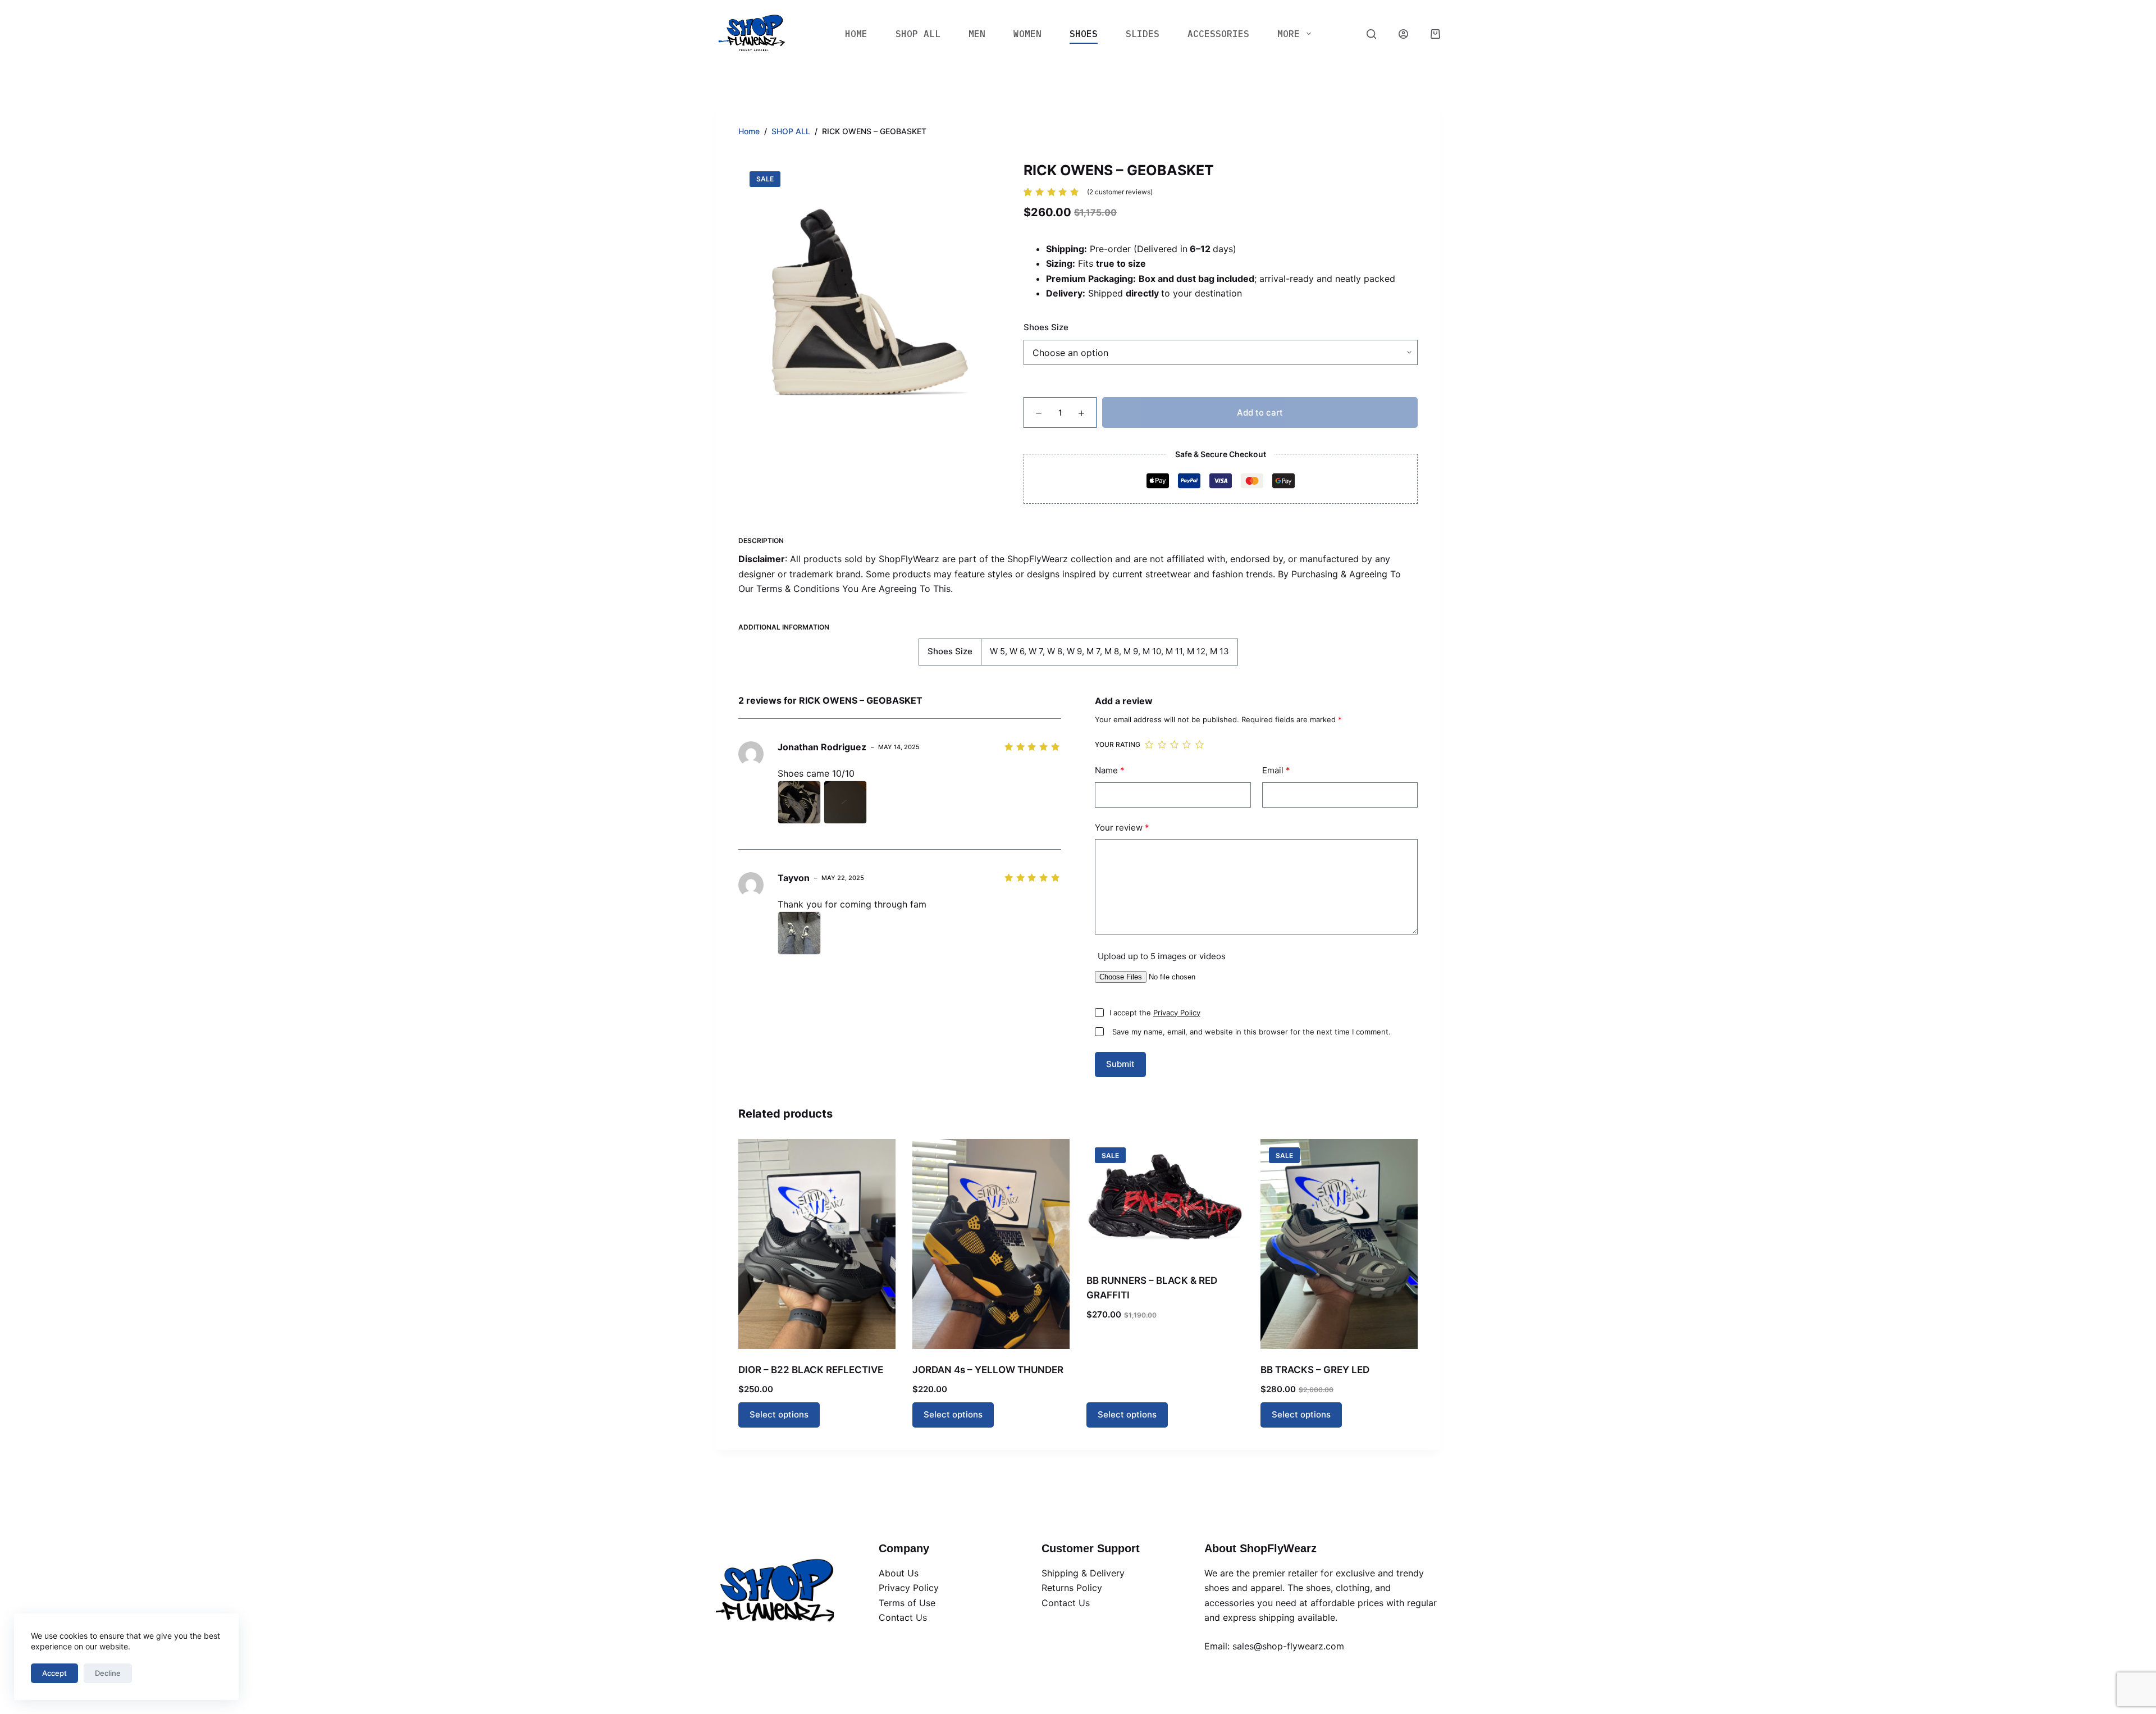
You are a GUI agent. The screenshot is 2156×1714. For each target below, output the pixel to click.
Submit (1120, 1064)
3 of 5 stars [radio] (1174, 745)
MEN (977, 34)
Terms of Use (907, 1603)
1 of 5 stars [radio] (1149, 745)
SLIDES (1143, 34)
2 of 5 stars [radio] (1162, 745)
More (1289, 34)
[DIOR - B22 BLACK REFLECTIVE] (817, 1244)
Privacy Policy (1177, 1013)
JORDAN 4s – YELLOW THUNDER (988, 1370)
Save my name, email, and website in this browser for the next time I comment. (1251, 1032)
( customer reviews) (1120, 192)
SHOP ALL (918, 34)
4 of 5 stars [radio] (1186, 745)
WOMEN (1027, 34)
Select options (779, 1414)
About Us (899, 1573)
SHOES (1084, 34)
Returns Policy (1072, 1588)
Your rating (1118, 744)
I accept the (1155, 1013)
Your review (1122, 828)
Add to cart (1260, 412)
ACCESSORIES (1218, 34)
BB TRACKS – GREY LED (1315, 1370)
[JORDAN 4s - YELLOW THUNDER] (991, 1244)
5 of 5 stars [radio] (1199, 745)
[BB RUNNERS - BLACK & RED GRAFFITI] (1165, 1199)
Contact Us (903, 1617)
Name (1110, 770)
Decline (108, 1673)
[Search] (1371, 34)
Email (1276, 770)
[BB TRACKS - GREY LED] (1339, 1244)
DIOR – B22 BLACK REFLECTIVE (811, 1370)
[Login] (1403, 34)
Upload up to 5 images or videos (1162, 956)
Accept (54, 1673)
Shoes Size (1046, 327)
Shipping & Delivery (1083, 1573)
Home (856, 34)
